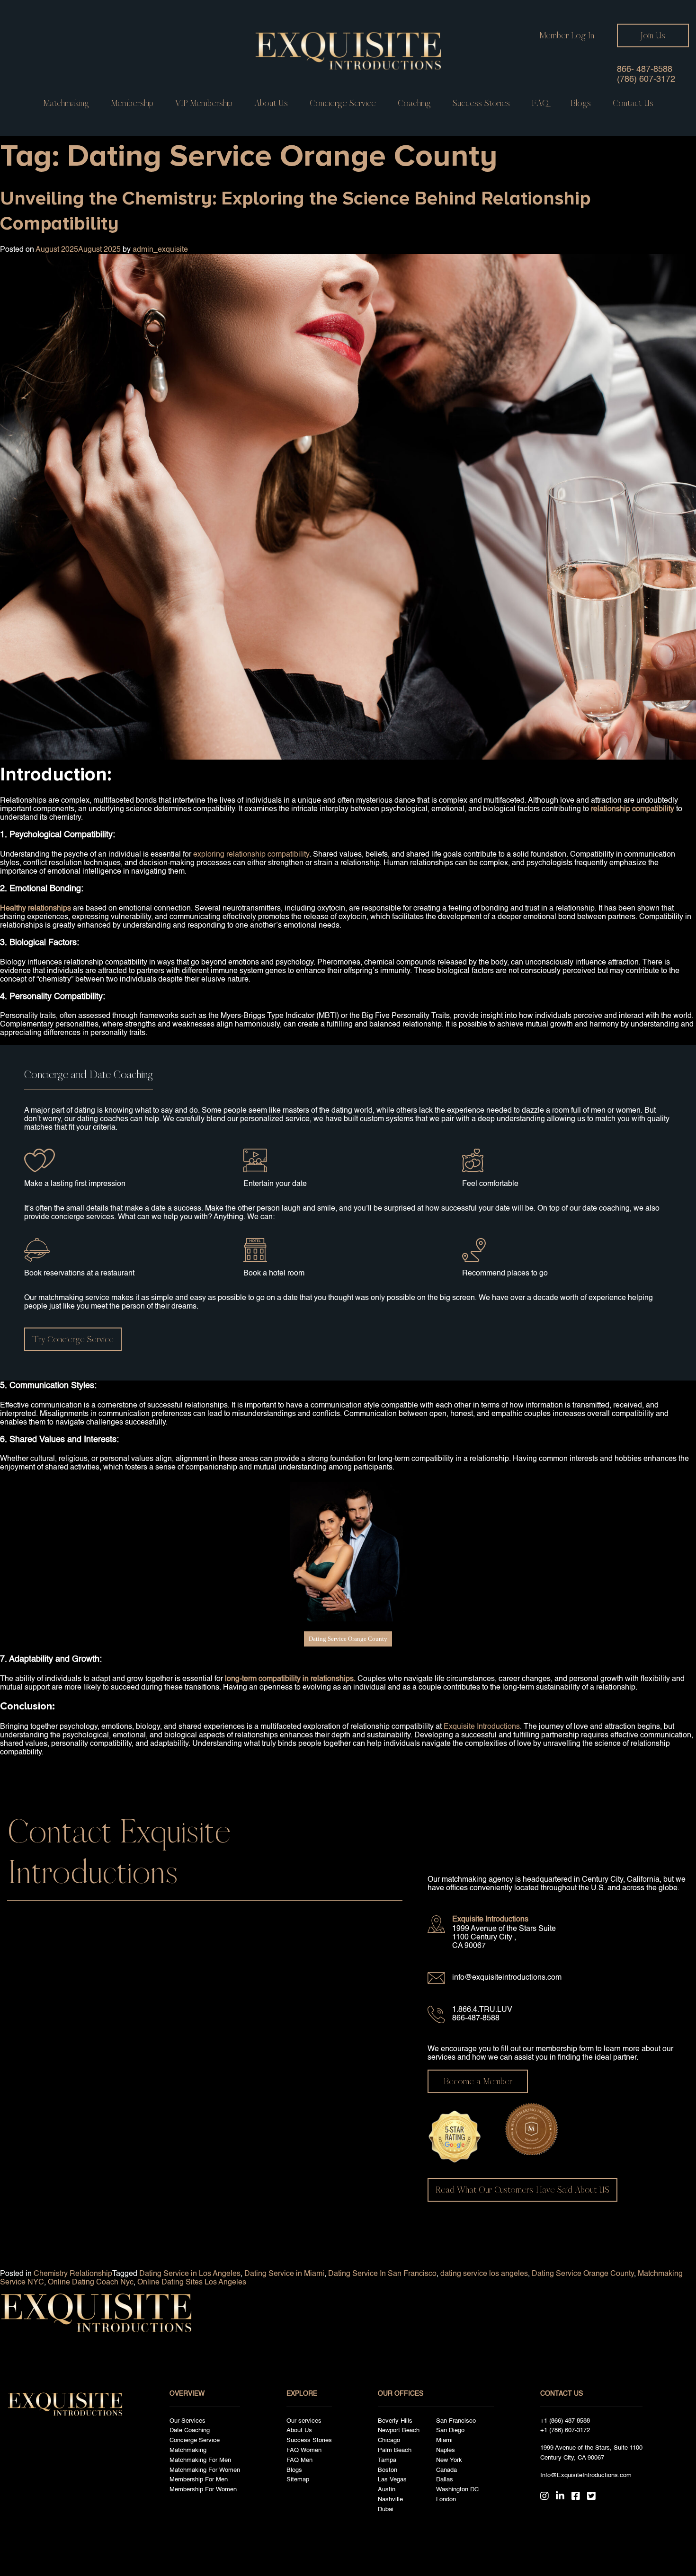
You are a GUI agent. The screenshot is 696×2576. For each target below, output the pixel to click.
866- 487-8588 (645, 70)
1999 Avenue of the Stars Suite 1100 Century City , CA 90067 (504, 1938)
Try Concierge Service (73, 1339)
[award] (455, 2132)
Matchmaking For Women (205, 2470)
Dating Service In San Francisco (382, 2274)
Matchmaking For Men (200, 2460)
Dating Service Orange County (348, 1639)
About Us (271, 103)
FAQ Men (299, 2460)
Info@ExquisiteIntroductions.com (586, 2475)
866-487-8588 (476, 2018)
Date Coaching (190, 2430)
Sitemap (298, 2480)
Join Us (653, 35)
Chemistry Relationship (73, 2274)
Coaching (414, 103)
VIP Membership (204, 103)
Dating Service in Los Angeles (190, 2274)
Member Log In (567, 35)
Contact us (633, 103)
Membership (132, 103)
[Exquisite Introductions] (348, 51)
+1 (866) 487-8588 (565, 2421)
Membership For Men (199, 2480)
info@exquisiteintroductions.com (507, 1978)
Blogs (581, 103)
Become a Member (478, 2081)
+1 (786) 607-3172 (565, 2430)
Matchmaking (66, 103)
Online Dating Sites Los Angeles (192, 2283)
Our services (304, 2421)
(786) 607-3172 (646, 80)
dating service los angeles (484, 2274)
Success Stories (481, 103)
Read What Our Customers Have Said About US (522, 2190)
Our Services (187, 2421)
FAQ (540, 103)
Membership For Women (203, 2490)
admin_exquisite (160, 250)
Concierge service (343, 103)
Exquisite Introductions (482, 1727)
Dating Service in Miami (284, 2274)
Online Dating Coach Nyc (91, 2283)
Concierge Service (195, 2440)
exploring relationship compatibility (251, 855)
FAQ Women (304, 2450)
